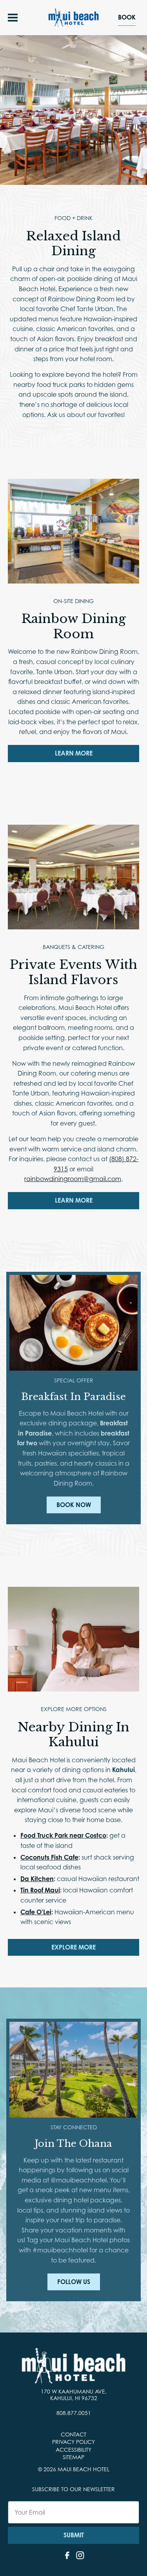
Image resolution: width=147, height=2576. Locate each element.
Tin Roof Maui (40, 1890)
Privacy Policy (73, 2442)
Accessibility (73, 2450)
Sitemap (73, 2457)
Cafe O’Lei (36, 1912)
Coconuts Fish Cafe (49, 1857)
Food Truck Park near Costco (63, 1836)
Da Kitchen (37, 1879)
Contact (73, 2434)
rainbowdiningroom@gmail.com (73, 1179)
